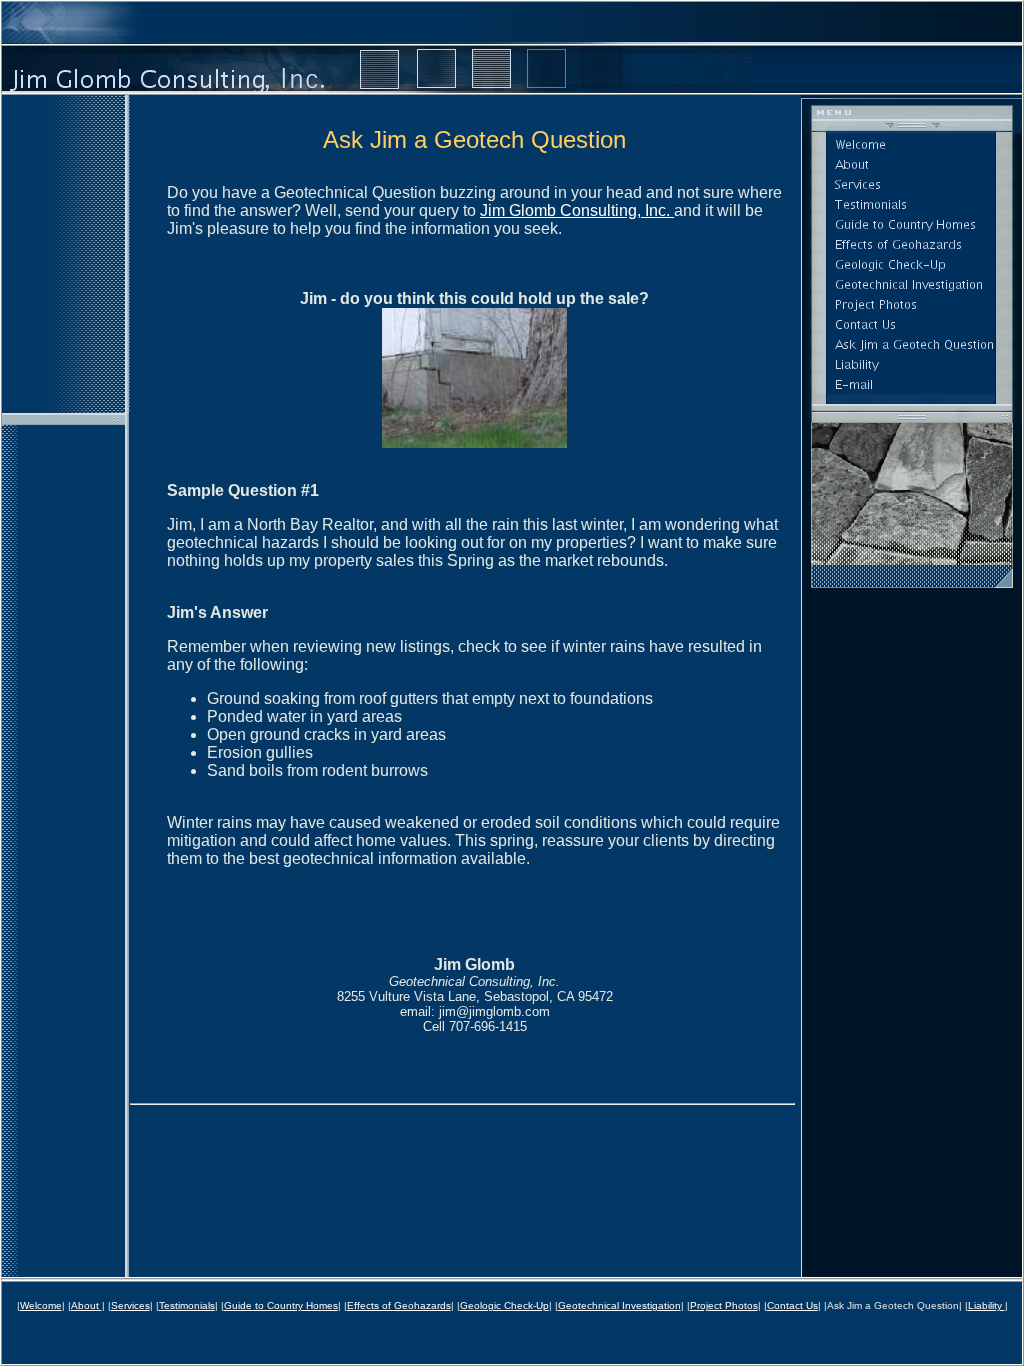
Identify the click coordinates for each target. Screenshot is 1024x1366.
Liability (986, 1305)
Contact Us (792, 1305)
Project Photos (724, 1305)
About (86, 1305)
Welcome (41, 1305)
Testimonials (187, 1305)
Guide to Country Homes (281, 1305)
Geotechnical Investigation (619, 1305)
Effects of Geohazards (399, 1305)
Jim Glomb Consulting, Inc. (577, 210)
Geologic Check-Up (504, 1305)
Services (130, 1305)
